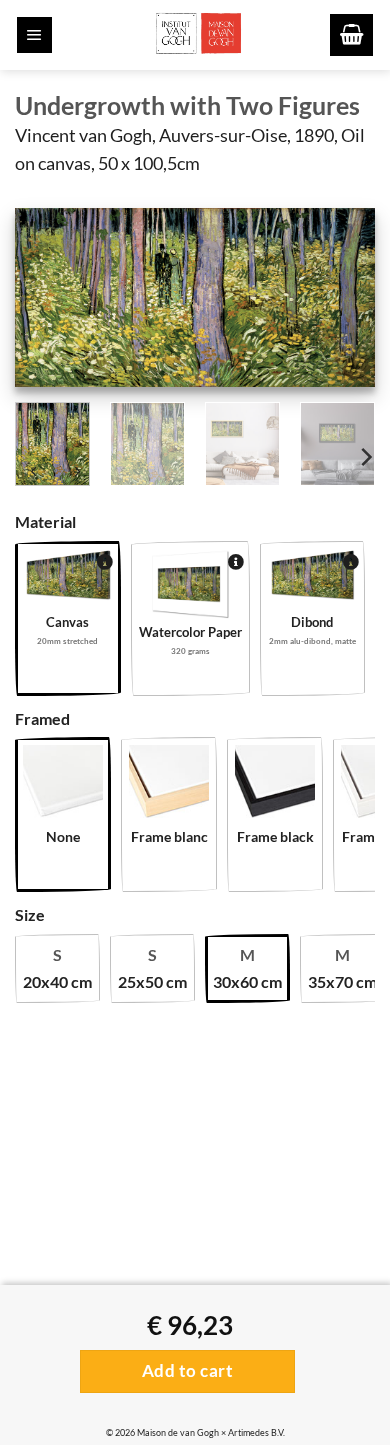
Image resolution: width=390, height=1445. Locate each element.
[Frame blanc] (169, 785)
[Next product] (35, 473)
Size (30, 914)
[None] (63, 785)
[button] (34, 35)
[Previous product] (77, 473)
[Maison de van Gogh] (198, 35)
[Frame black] (275, 785)
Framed (42, 718)
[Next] (343, 301)
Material (45, 521)
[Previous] (47, 301)
